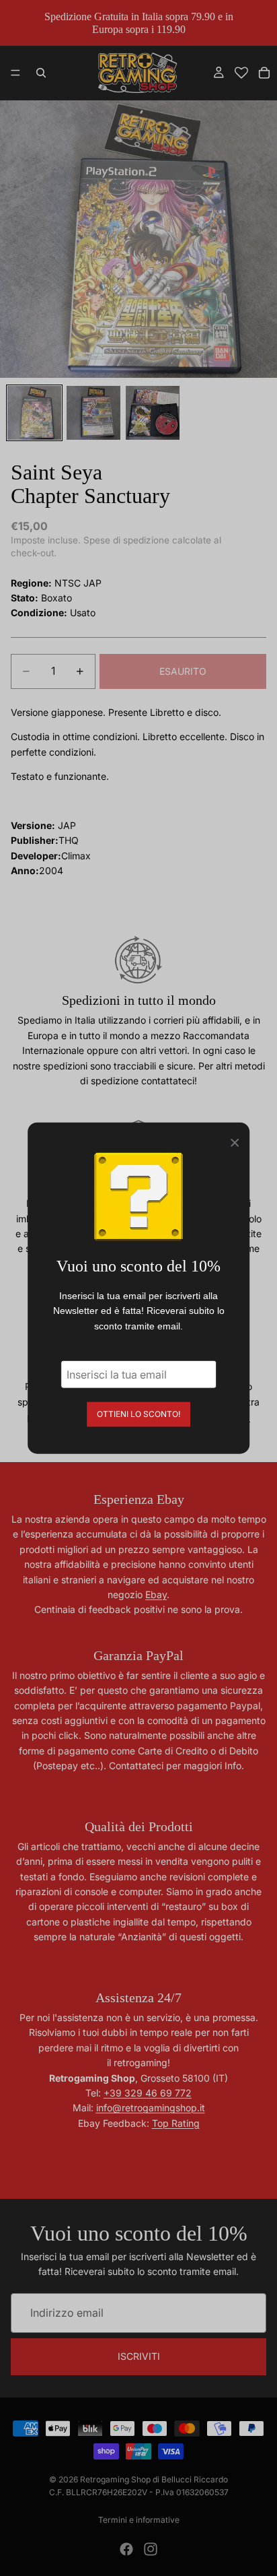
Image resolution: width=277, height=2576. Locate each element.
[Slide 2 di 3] (93, 413)
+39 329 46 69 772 (148, 2093)
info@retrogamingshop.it (151, 2108)
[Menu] (15, 73)
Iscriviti (139, 2356)
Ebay (156, 1594)
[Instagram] (151, 2549)
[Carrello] (264, 73)
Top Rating (176, 2123)
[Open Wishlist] (241, 73)
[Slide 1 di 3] (34, 413)
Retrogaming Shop (115, 2479)
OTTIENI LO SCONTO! (138, 1414)
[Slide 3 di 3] (153, 413)
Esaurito (183, 671)
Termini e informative (139, 2520)
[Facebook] (126, 2549)
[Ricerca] (41, 73)
